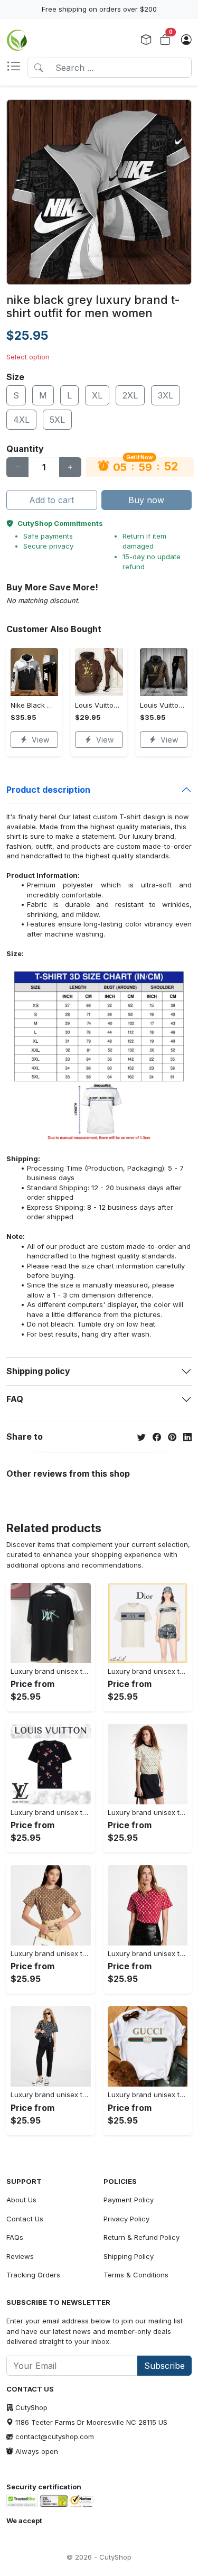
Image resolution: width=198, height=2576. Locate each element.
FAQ (15, 1399)
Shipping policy (38, 1371)
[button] (17, 68)
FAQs (15, 2237)
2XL (130, 395)
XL (97, 395)
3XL (166, 395)
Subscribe (164, 2366)
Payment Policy (129, 2200)
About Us (21, 2200)
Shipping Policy (129, 2256)
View (40, 740)
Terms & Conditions (136, 2275)
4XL (21, 420)
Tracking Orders (33, 2275)
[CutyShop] (17, 40)
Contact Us (25, 2219)
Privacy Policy (126, 2219)
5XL (57, 420)
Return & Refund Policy (142, 2237)
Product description (48, 790)
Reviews (20, 2256)
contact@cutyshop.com (55, 2436)
